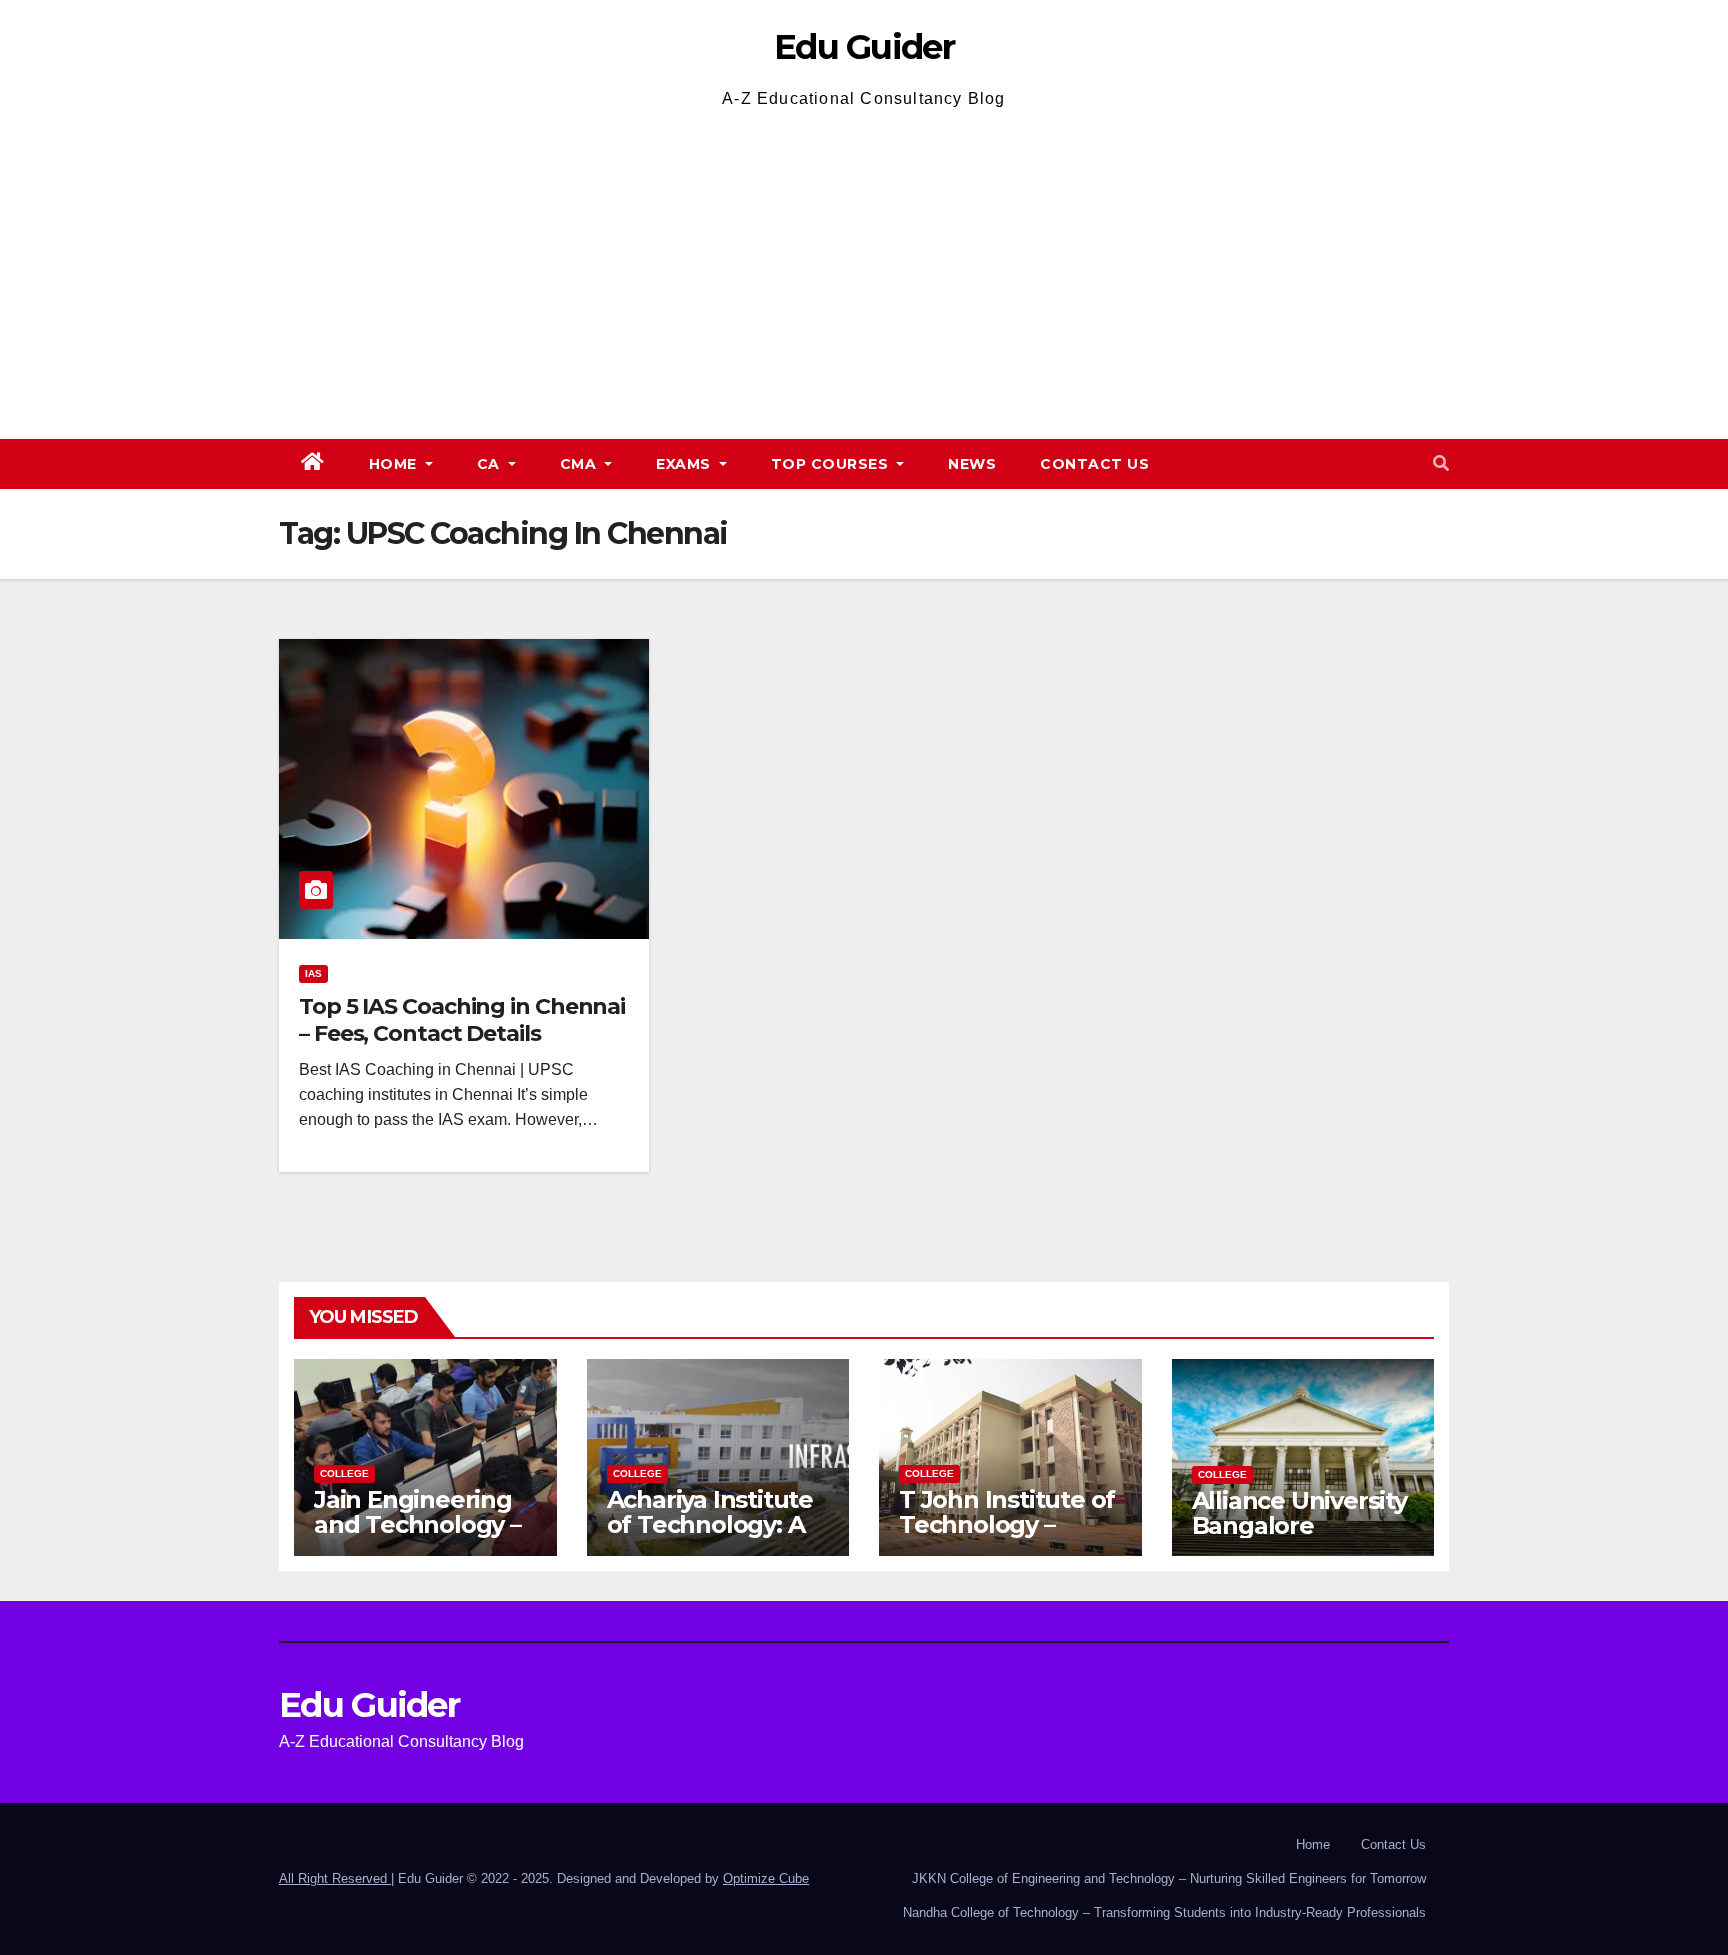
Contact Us (1094, 464)
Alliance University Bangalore (1299, 1513)
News (972, 464)
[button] (1441, 463)
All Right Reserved (335, 1878)
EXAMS (685, 464)
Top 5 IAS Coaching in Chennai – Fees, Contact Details (462, 1019)
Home (395, 464)
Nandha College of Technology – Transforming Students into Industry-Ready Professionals (1164, 1912)
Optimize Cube (766, 1878)
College (344, 1473)
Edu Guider (864, 47)
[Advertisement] (864, 264)
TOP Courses (832, 464)
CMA (580, 464)
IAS (313, 973)
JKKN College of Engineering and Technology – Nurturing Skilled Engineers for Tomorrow (1169, 1878)
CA (491, 464)
